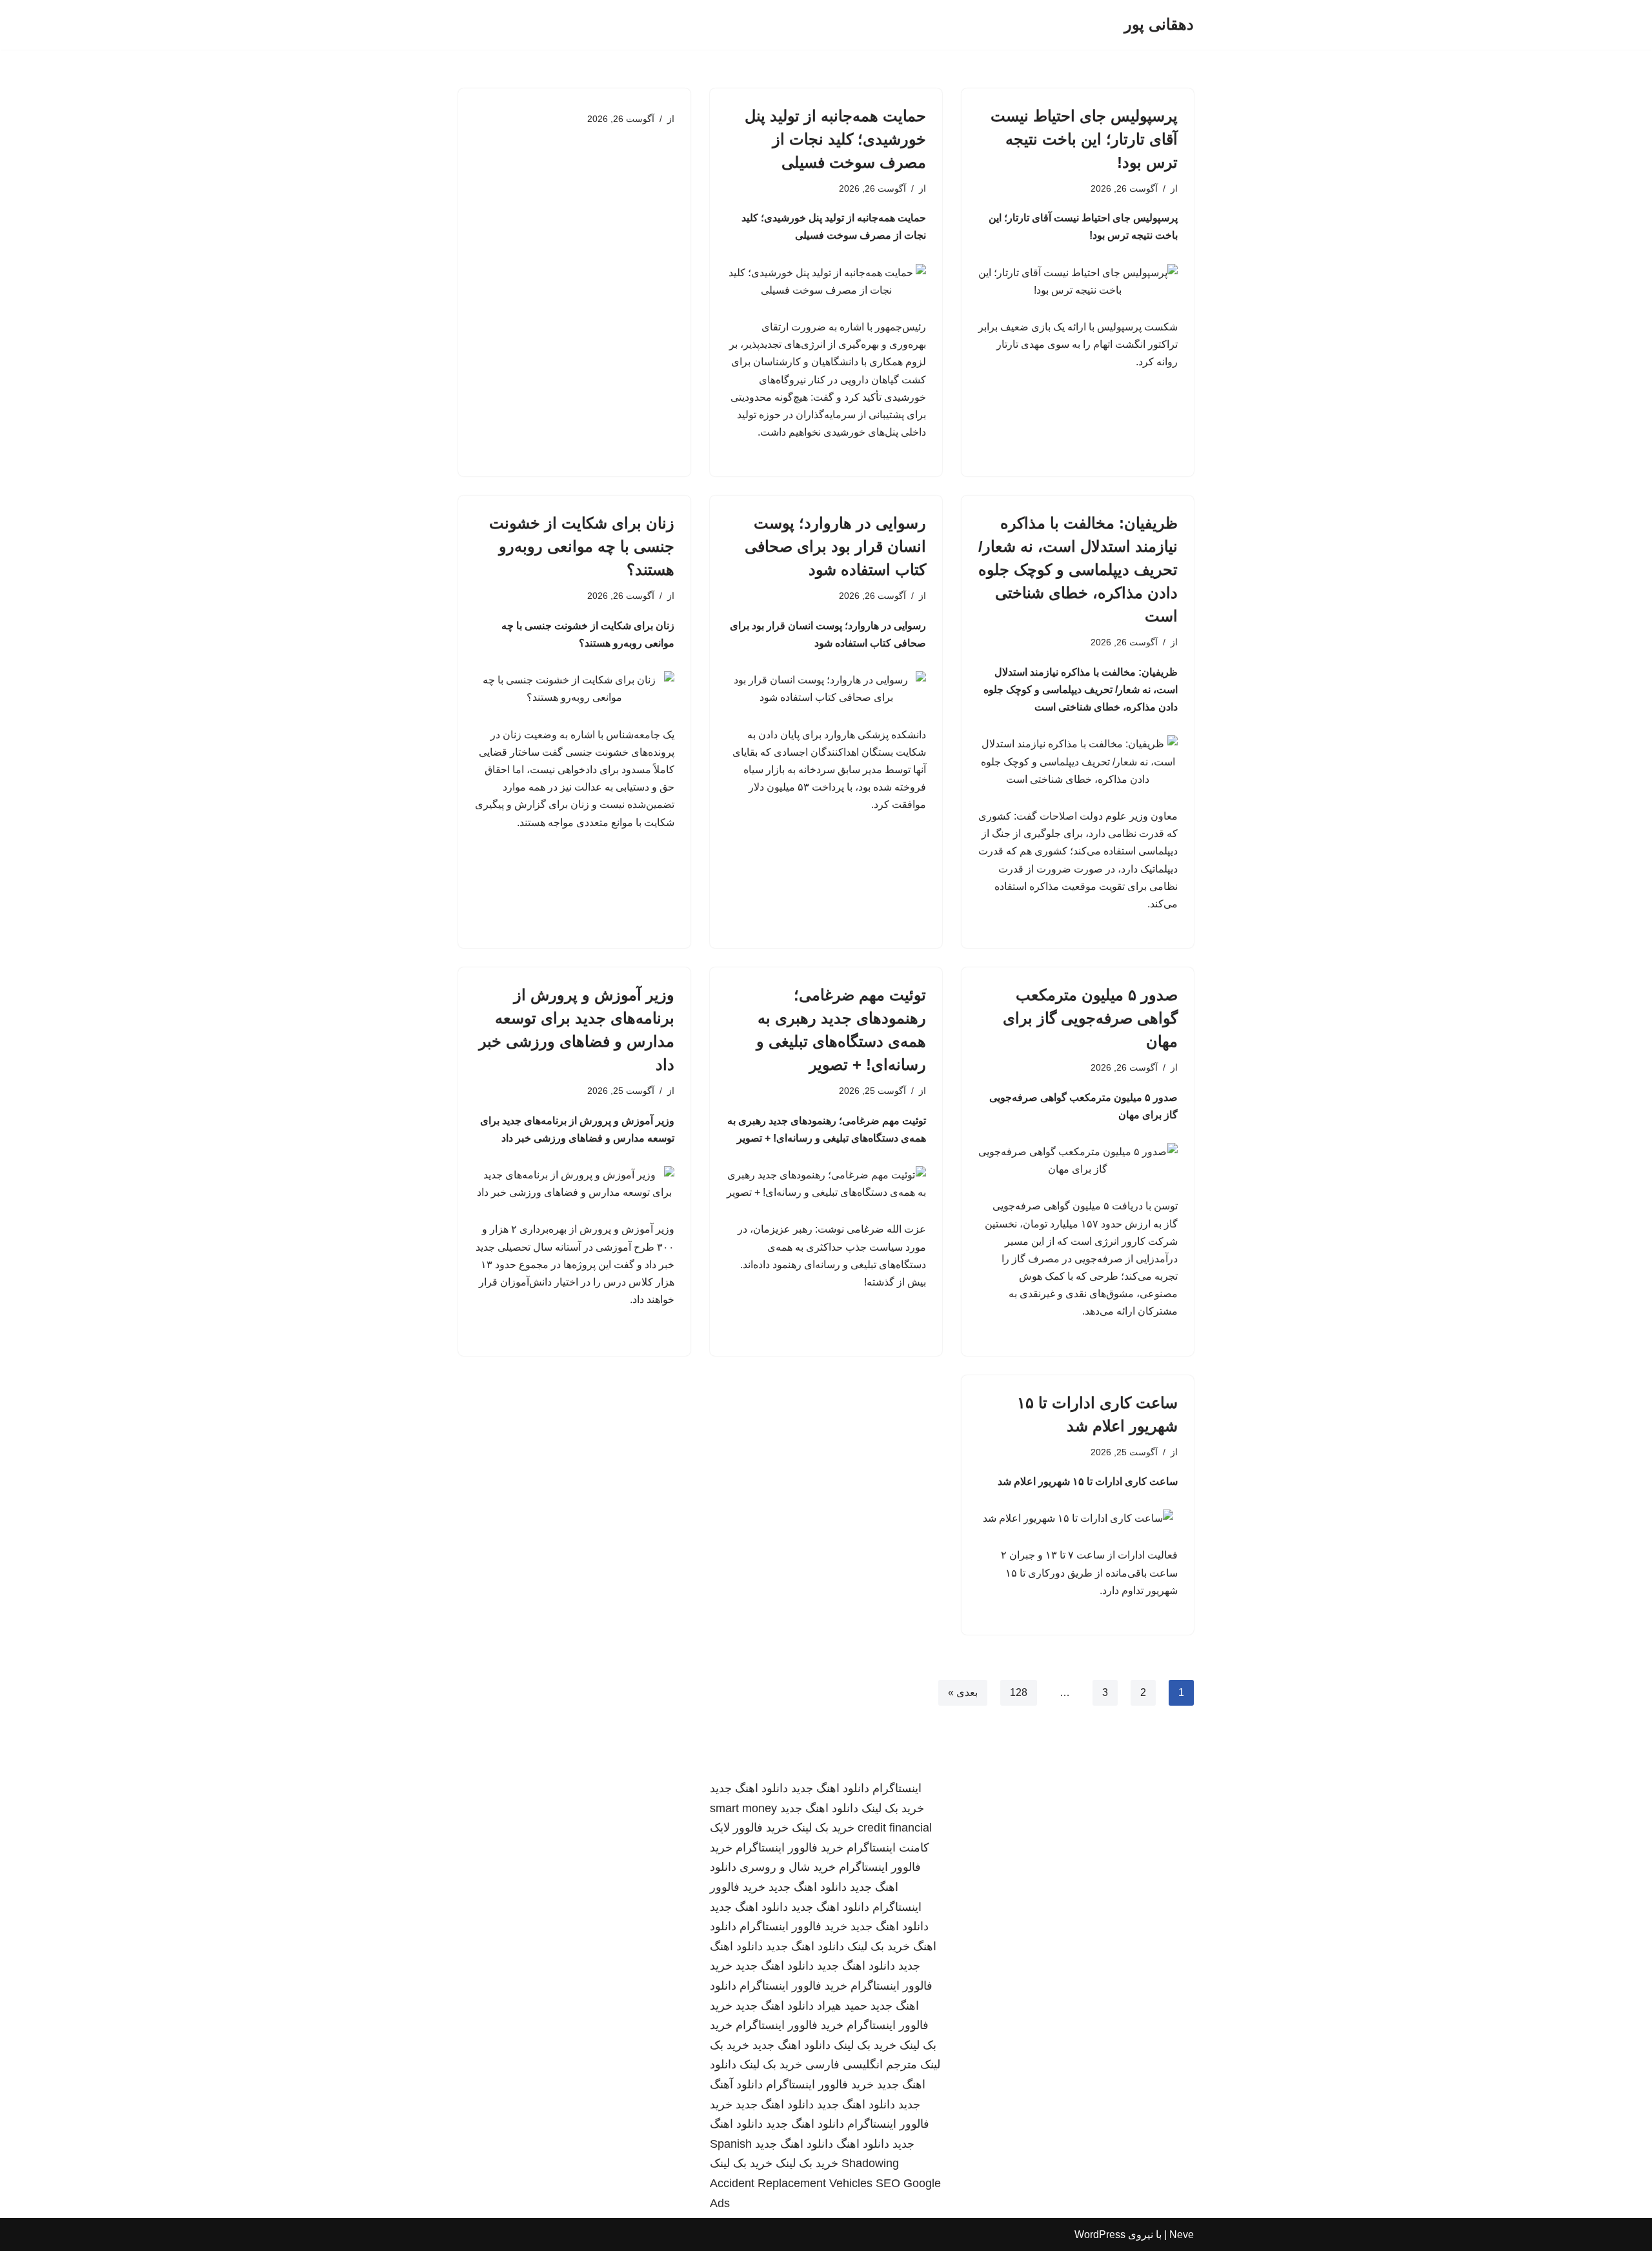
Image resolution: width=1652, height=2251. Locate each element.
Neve (1182, 2235)
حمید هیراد (842, 2006)
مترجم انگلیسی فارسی (861, 2064)
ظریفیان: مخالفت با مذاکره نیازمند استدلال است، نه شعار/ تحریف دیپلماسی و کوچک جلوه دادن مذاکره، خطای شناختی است (1078, 570)
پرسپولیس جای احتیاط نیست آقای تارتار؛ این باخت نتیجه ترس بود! (1084, 139)
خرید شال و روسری (788, 1867)
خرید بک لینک (893, 1808)
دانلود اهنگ (863, 2144)
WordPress (1100, 2235)
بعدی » (963, 1692)
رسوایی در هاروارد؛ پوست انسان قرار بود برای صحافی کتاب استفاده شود (835, 546)
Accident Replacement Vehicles (791, 2183)
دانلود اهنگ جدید (830, 1788)
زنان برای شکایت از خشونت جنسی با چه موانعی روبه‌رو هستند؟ (582, 546)
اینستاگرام (897, 1788)
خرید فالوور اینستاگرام (790, 1848)
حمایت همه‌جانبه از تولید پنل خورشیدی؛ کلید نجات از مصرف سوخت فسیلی (835, 139)
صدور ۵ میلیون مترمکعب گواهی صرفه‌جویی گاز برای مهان (1090, 1018)
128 (1019, 1692)
